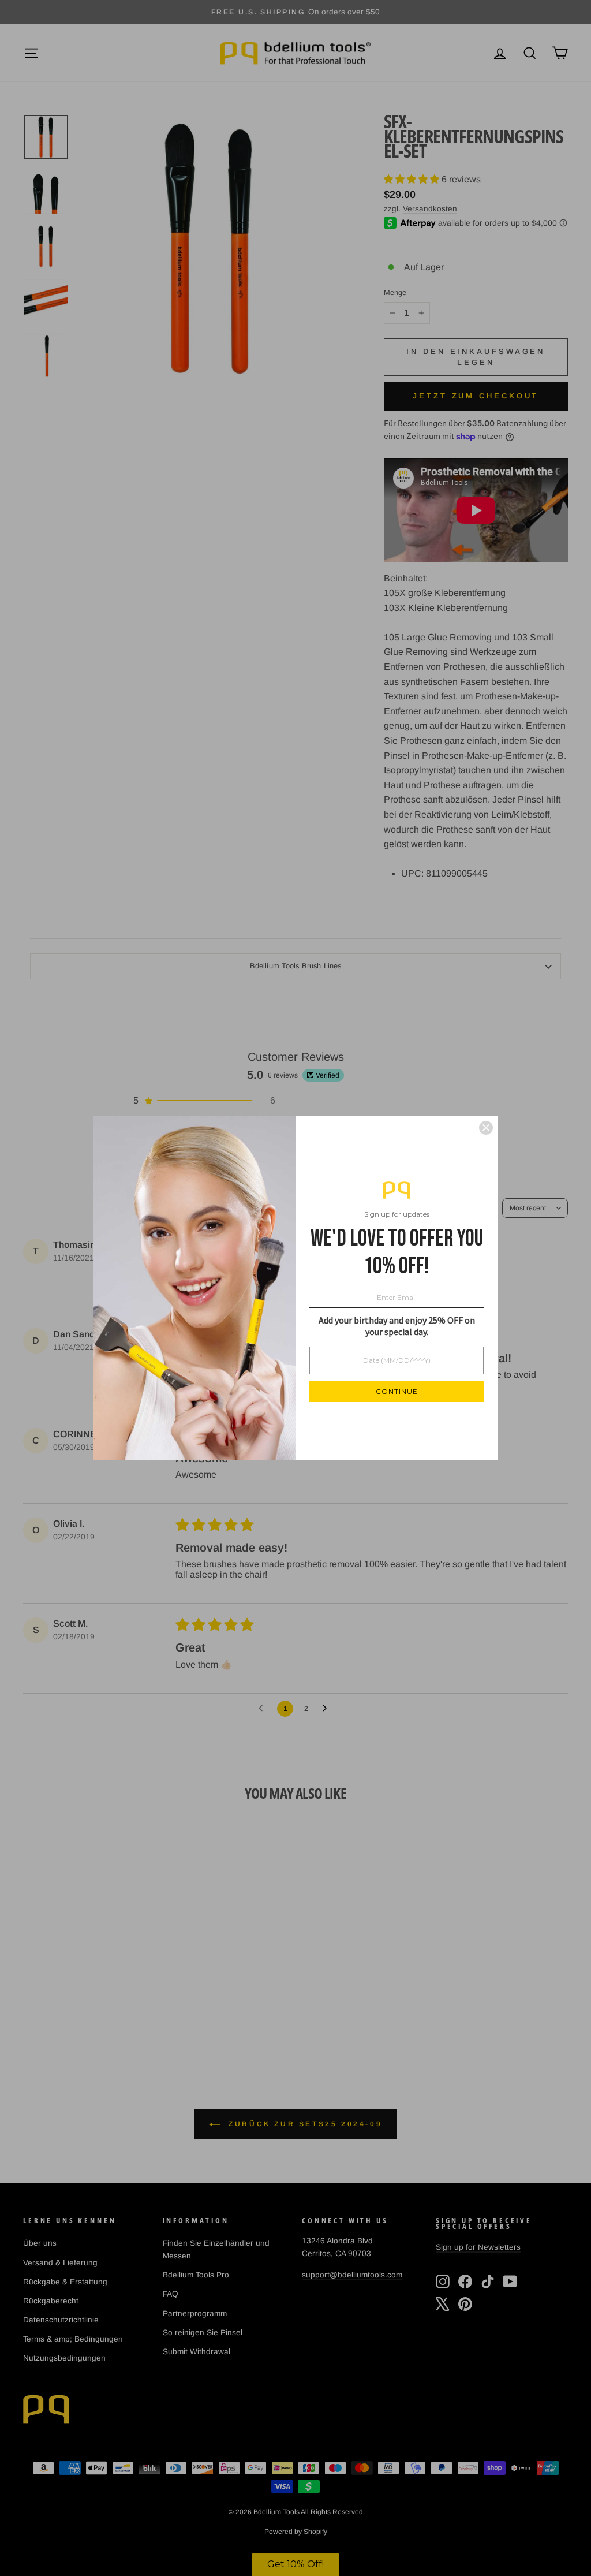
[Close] (486, 1128)
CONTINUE (397, 1391)
